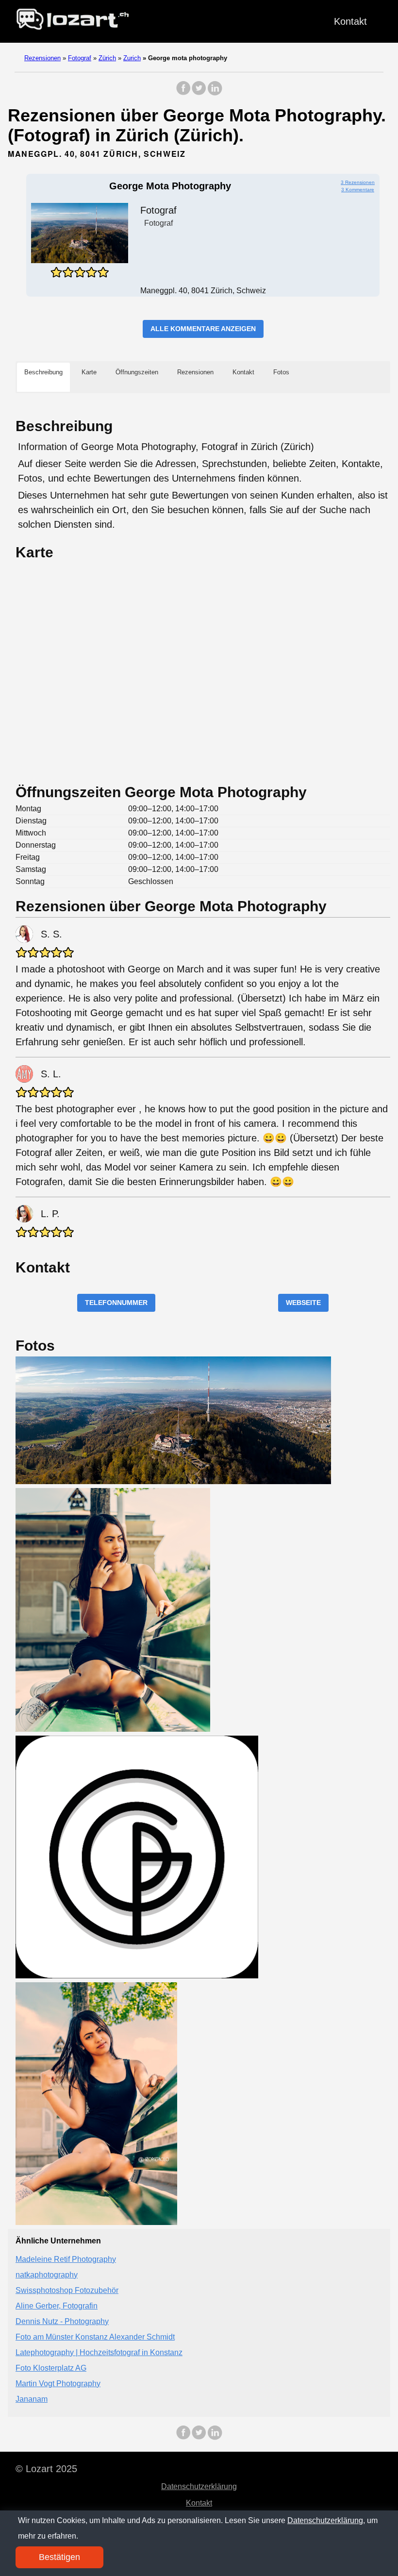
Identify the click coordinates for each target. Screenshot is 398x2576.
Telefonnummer (116, 1303)
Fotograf (80, 58)
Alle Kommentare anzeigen (203, 329)
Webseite (303, 1303)
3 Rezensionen (358, 182)
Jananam (32, 2399)
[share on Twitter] (199, 93)
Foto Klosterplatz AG (51, 2368)
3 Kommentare (358, 190)
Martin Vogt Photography (58, 2384)
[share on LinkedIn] (215, 93)
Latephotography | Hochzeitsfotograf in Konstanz (99, 2352)
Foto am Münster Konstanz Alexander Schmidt (95, 2337)
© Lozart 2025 (46, 2469)
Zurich (132, 58)
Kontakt (350, 21)
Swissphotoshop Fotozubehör (67, 2290)
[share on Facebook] (183, 93)
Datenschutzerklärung (199, 2486)
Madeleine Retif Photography (66, 2259)
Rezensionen (42, 58)
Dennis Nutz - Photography (62, 2321)
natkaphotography (47, 2275)
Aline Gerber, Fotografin (57, 2306)
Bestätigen (59, 2557)
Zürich (107, 58)
